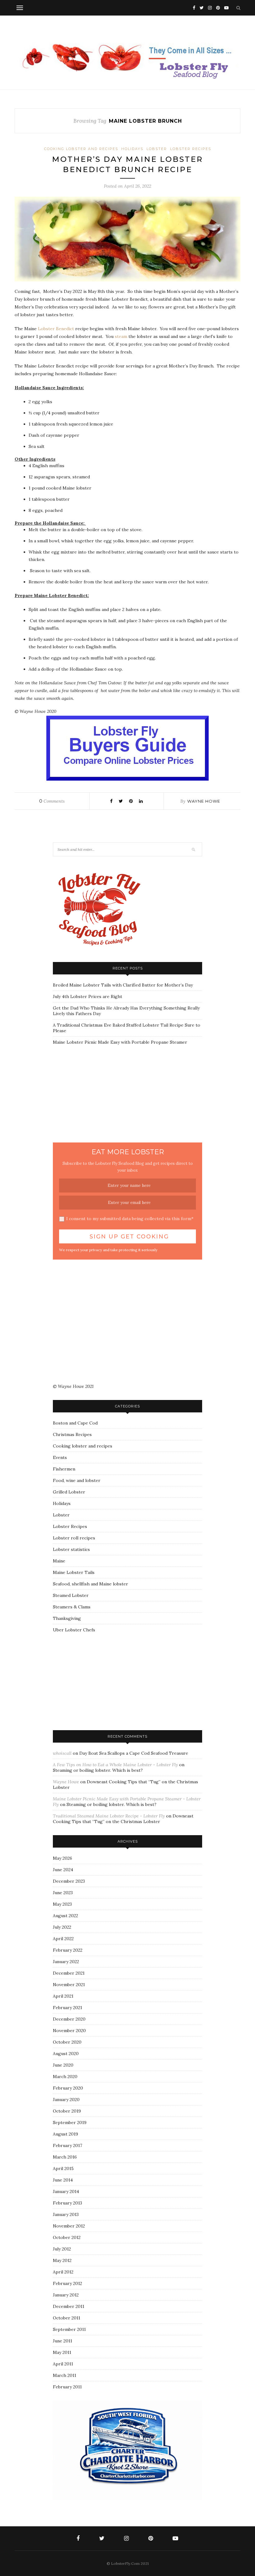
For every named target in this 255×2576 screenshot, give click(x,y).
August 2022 (65, 1916)
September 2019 (70, 2122)
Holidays (132, 149)
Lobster (157, 149)
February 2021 (67, 2008)
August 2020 (66, 2054)
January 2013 (66, 2214)
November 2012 (69, 2226)
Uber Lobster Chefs (74, 1630)
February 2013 (67, 2203)
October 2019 (67, 2111)
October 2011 (67, 2318)
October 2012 (67, 2237)
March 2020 (65, 2077)
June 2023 (63, 1893)
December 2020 (69, 2019)
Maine (59, 1561)
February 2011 (67, 2387)
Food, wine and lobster (77, 1480)
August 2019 (65, 2134)
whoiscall (62, 1753)
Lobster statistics (71, 1549)
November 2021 (69, 1985)
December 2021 (69, 1973)
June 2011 (63, 2341)
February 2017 (67, 2145)
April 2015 (63, 2168)
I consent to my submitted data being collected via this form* (130, 1219)
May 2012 (62, 2260)
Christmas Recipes (72, 1434)
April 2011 (63, 2364)
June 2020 (63, 2065)
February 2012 (67, 2283)
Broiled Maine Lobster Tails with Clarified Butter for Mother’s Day (123, 985)
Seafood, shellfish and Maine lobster (90, 1584)
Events (60, 1457)
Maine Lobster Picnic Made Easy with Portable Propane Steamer (120, 1042)
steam (122, 336)
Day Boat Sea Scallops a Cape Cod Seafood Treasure (134, 1753)
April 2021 (63, 1996)
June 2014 (63, 2180)
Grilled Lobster (69, 1492)
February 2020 (68, 2088)
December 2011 (69, 2306)
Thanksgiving (67, 1618)
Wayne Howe (204, 801)
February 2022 (68, 1950)
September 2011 (69, 2329)
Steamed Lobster (71, 1595)
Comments (52, 801)
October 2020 (67, 2042)
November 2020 (69, 2031)
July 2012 (62, 2249)
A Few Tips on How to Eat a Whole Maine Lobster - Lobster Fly (115, 1765)
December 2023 (69, 1881)
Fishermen (64, 1469)
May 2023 (62, 1904)
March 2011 (65, 2375)
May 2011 (62, 2352)
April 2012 (63, 2272)
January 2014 (66, 2191)
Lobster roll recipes (74, 1538)
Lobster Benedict (56, 329)
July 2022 (62, 1927)
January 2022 (66, 1962)
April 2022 (63, 1939)
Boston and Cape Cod (75, 1423)
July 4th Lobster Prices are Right (88, 996)
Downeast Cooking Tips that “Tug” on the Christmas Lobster (123, 1819)
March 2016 (65, 2157)
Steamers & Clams (72, 1607)
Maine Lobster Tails (74, 1572)
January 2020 (66, 2100)
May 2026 (63, 1858)
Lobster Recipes (191, 149)
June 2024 (63, 1870)
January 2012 (66, 2295)
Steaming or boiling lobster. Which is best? (98, 1770)
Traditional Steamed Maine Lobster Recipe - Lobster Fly (109, 1816)
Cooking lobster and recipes (81, 149)
